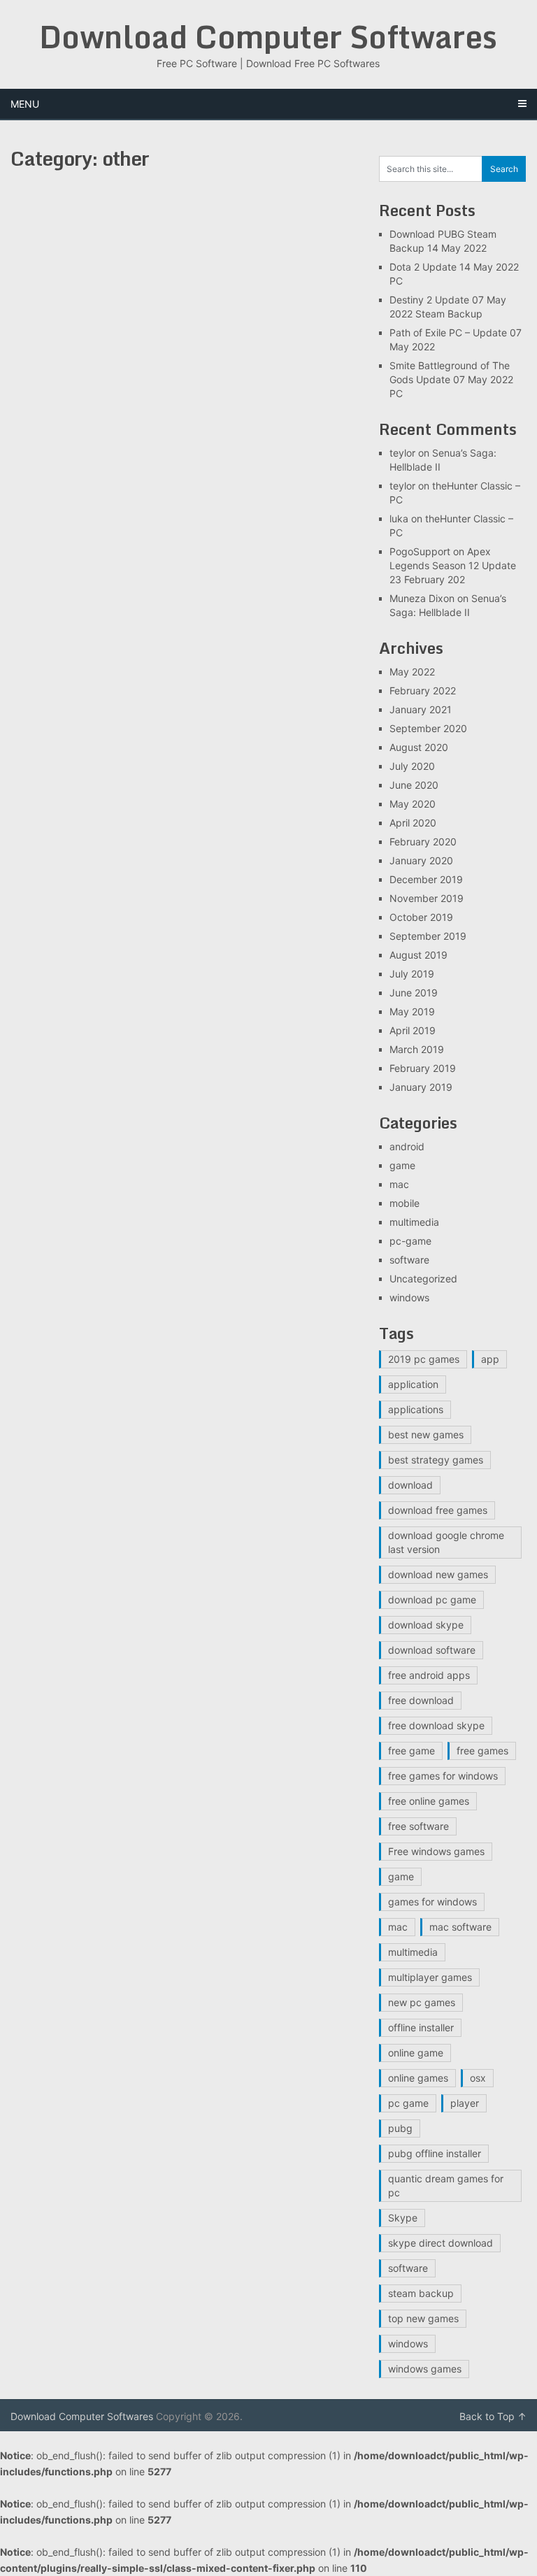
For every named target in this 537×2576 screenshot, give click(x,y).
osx (478, 2078)
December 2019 (426, 879)
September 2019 (428, 936)
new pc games (422, 2002)
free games (482, 1751)
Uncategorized (423, 1279)
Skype (403, 2218)
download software (432, 1650)
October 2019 (421, 917)
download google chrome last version (446, 1542)
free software (418, 1826)
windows (409, 1297)
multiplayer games (430, 1977)
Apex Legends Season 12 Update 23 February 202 (453, 565)
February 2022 (423, 690)
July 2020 (412, 766)
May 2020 (413, 804)
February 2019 (423, 1068)
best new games (426, 1434)
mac (399, 1184)
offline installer (421, 2027)
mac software (460, 1927)
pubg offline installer (435, 2153)
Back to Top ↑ (493, 2416)
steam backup (421, 2293)
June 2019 (414, 993)
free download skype (436, 1725)
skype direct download (441, 2243)
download (410, 1485)
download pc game (432, 1600)
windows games (425, 2369)
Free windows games (436, 1851)
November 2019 (427, 898)
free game (411, 1751)
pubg (400, 2128)
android (407, 1146)
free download (421, 1700)
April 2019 (413, 1030)
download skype (426, 1625)
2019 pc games (424, 1359)
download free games (438, 1510)
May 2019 (412, 1011)
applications (416, 1409)
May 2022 (412, 672)
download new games (438, 1574)
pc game (408, 2103)
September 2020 (428, 728)
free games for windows (443, 1776)
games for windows (432, 1902)
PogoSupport (420, 551)
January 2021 (421, 709)
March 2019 (417, 1049)
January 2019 (421, 1087)
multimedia (414, 1222)
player (465, 2103)
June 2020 (414, 785)
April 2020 (413, 823)
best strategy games (436, 1460)
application (413, 1384)
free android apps (429, 1675)
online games (418, 2078)
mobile (404, 1203)
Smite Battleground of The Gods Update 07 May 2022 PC (451, 379)
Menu (25, 104)
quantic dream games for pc (446, 2185)
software (409, 1260)
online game (416, 2053)
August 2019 (418, 955)
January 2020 (421, 860)
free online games (429, 1801)
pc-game (410, 1241)
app (490, 1359)
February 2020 (423, 842)
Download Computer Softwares (268, 36)
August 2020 (419, 747)
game (402, 1165)
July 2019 (412, 974)
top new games (423, 2318)
